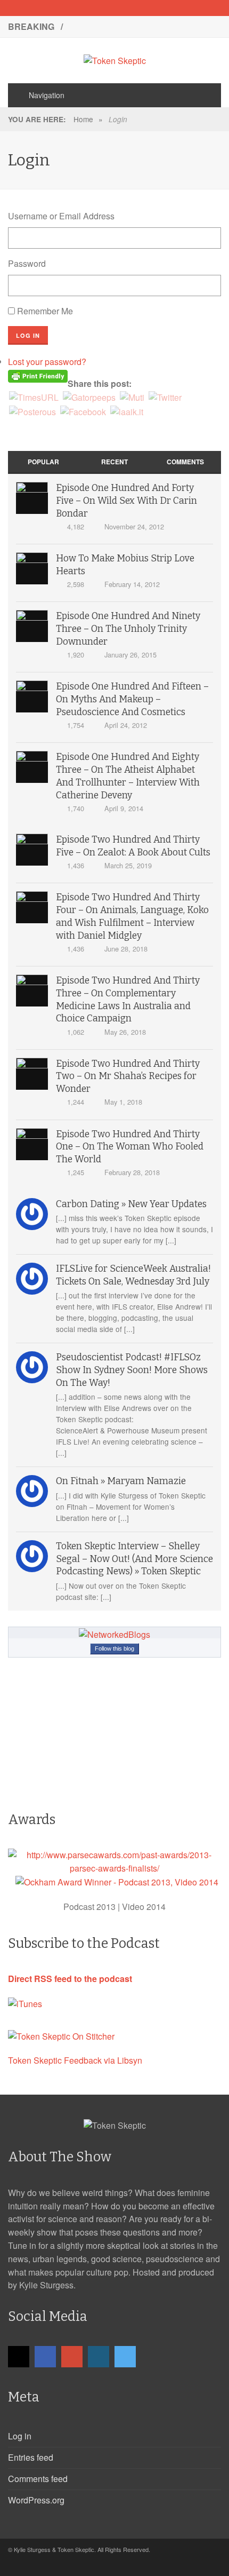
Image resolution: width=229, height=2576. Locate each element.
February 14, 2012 (132, 584)
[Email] (77, 8)
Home (83, 119)
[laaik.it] (127, 411)
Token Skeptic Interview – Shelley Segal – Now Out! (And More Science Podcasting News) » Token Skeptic (134, 1559)
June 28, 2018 (126, 949)
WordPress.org (36, 2500)
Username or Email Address (61, 216)
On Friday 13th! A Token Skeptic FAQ (141, 26)
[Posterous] (32, 411)
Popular (43, 462)
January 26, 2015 (130, 655)
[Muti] (132, 397)
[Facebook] (96, 8)
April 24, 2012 (126, 725)
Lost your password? (47, 362)
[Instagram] (133, 8)
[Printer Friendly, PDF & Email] (38, 375)
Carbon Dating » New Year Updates (131, 1204)
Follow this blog (114, 1648)
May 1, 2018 (123, 1102)
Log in (20, 2436)
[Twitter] (152, 8)
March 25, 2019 (128, 865)
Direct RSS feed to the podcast (70, 1979)
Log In (28, 335)
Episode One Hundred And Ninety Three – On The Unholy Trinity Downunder (128, 629)
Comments (185, 462)
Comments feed (38, 2479)
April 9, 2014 (124, 808)
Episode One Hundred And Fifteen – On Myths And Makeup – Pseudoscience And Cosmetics (132, 699)
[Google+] (114, 8)
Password (27, 263)
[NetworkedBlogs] (114, 1634)
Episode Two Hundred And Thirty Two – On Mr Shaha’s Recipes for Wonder (128, 1077)
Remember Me (45, 311)
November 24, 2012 (134, 526)
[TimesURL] (34, 397)
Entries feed (31, 2457)
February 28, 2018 (132, 1172)
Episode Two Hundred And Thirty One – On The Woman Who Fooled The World (130, 1147)
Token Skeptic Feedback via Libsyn (75, 2060)
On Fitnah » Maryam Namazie (121, 1481)
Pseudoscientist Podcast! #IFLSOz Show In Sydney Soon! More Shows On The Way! (132, 1370)
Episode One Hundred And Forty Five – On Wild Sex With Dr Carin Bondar (126, 501)
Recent (114, 462)
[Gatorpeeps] (89, 397)
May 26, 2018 (125, 1032)
